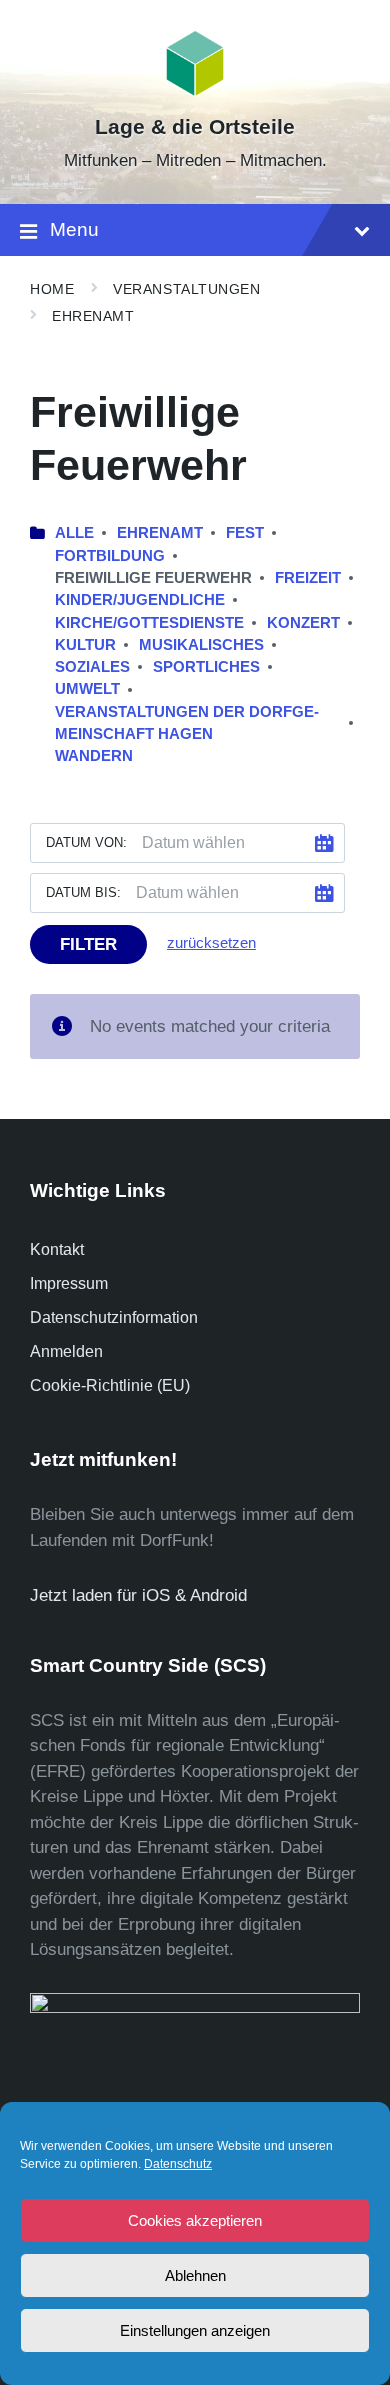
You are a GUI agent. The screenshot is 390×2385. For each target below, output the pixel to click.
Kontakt (57, 1249)
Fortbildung (110, 556)
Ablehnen (195, 2275)
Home (52, 289)
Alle (74, 533)
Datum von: (86, 842)
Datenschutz (178, 2164)
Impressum (69, 1283)
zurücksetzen (211, 943)
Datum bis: (83, 892)
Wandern (94, 756)
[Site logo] (195, 91)
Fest (245, 533)
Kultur (85, 645)
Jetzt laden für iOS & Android (138, 1595)
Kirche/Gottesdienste (149, 623)
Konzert (303, 623)
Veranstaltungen (186, 289)
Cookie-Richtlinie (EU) (110, 1385)
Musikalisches (201, 645)
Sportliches (206, 667)
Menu (74, 229)
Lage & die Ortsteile (195, 127)
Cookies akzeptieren (195, 2220)
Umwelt (87, 689)
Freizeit (308, 578)
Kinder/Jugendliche (140, 600)
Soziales (92, 667)
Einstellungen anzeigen (195, 2330)
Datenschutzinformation (114, 1317)
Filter (88, 944)
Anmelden (66, 1351)
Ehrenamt (93, 316)
